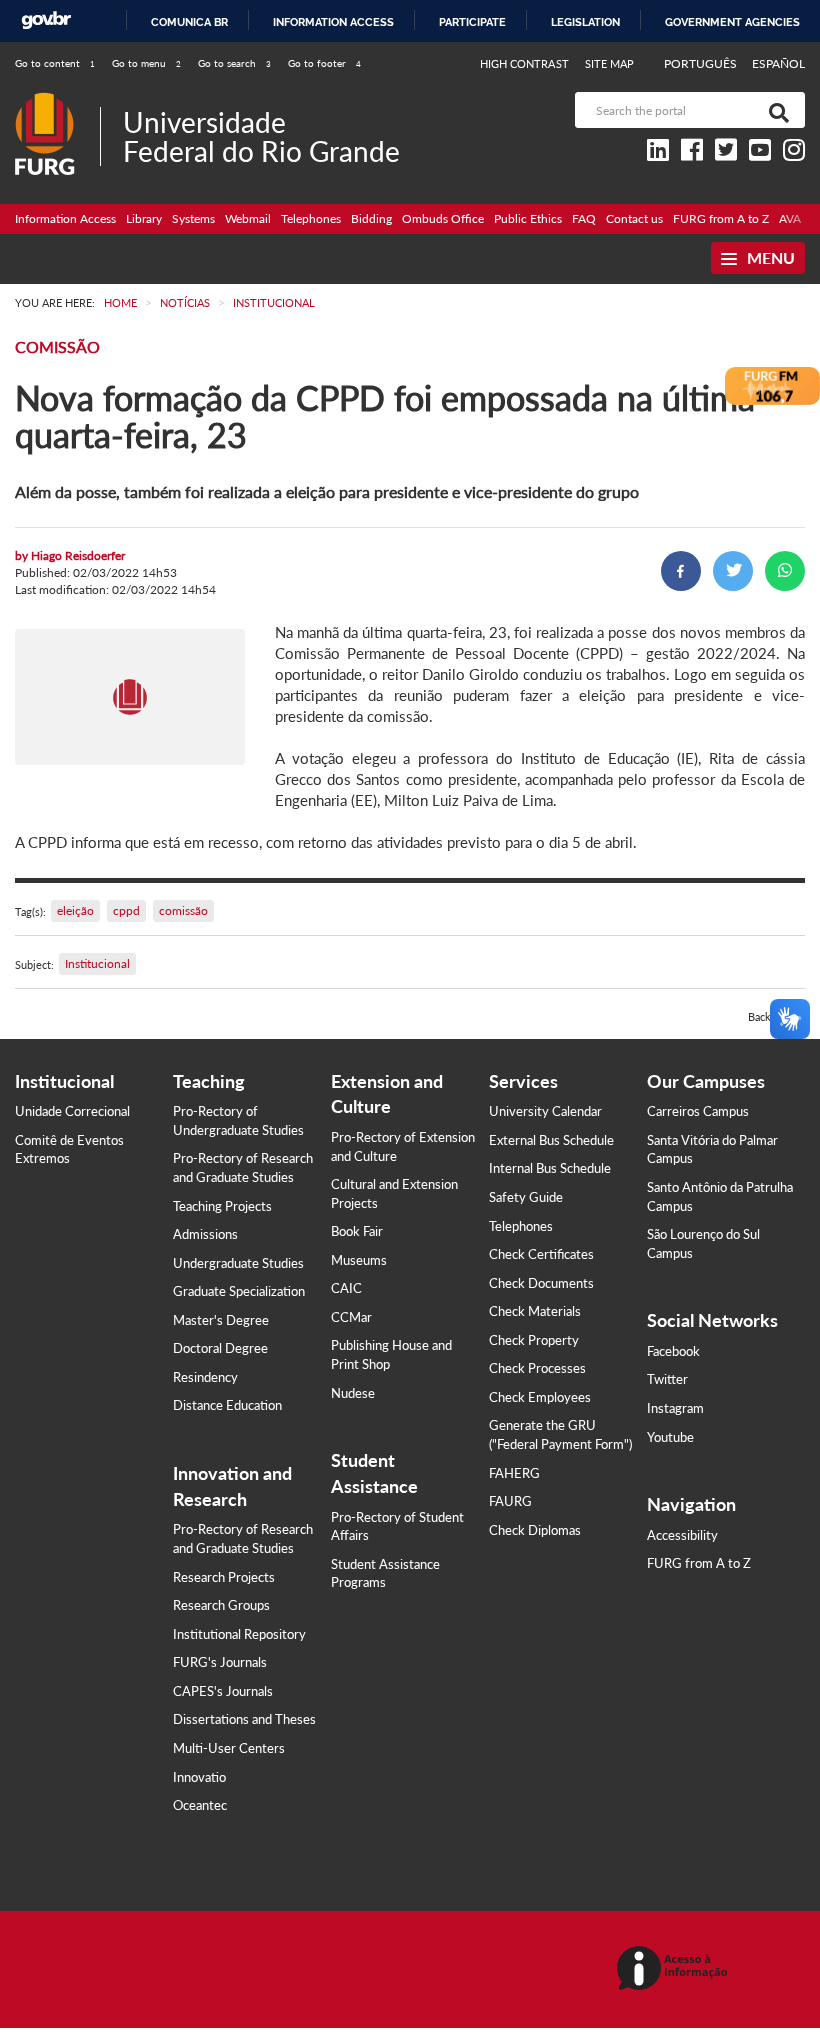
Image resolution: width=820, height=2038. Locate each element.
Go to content (55, 63)
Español (778, 63)
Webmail (248, 218)
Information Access (65, 218)
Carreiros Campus (698, 1111)
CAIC (346, 1288)
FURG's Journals (220, 1662)
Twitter (667, 1379)
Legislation (585, 22)
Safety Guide (526, 1197)
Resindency (205, 1377)
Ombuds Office (443, 218)
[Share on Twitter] (733, 571)
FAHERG (514, 1473)
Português (702, 63)
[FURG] (57, 100)
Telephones (311, 218)
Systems (193, 218)
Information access (333, 22)
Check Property (534, 1340)
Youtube (670, 1437)
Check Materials (535, 1311)
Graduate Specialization (239, 1291)
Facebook (673, 1351)
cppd (126, 910)
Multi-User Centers (229, 1748)
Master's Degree (221, 1320)
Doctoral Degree (220, 1348)
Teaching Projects (222, 1206)
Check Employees (540, 1397)
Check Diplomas (535, 1530)
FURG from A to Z (721, 218)
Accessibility (682, 1535)
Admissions (205, 1234)
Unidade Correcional (72, 1111)
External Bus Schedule (551, 1140)
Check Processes (537, 1368)
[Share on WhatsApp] (785, 571)
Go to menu (146, 63)
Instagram (675, 1408)
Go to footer (324, 63)
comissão (183, 910)
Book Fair (357, 1231)
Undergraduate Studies (238, 1263)
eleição (75, 910)
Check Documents (541, 1283)
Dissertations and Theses (244, 1719)
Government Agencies (732, 22)
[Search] (775, 110)
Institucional (97, 963)
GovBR (46, 20)
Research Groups (221, 1605)
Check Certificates (541, 1254)
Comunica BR (189, 22)
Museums (359, 1260)
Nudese (353, 1393)
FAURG (510, 1501)
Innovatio (199, 1777)
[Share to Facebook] (681, 571)
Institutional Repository (239, 1634)
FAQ (584, 218)
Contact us (634, 218)
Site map (609, 63)
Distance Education (227, 1405)
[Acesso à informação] (675, 1969)
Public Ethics (528, 218)
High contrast (524, 63)
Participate (472, 22)
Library (144, 218)
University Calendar (545, 1111)
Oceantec (200, 1805)
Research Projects (224, 1577)
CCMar (351, 1317)
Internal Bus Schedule (550, 1168)
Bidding (371, 218)
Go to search (234, 63)
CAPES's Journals (223, 1691)
